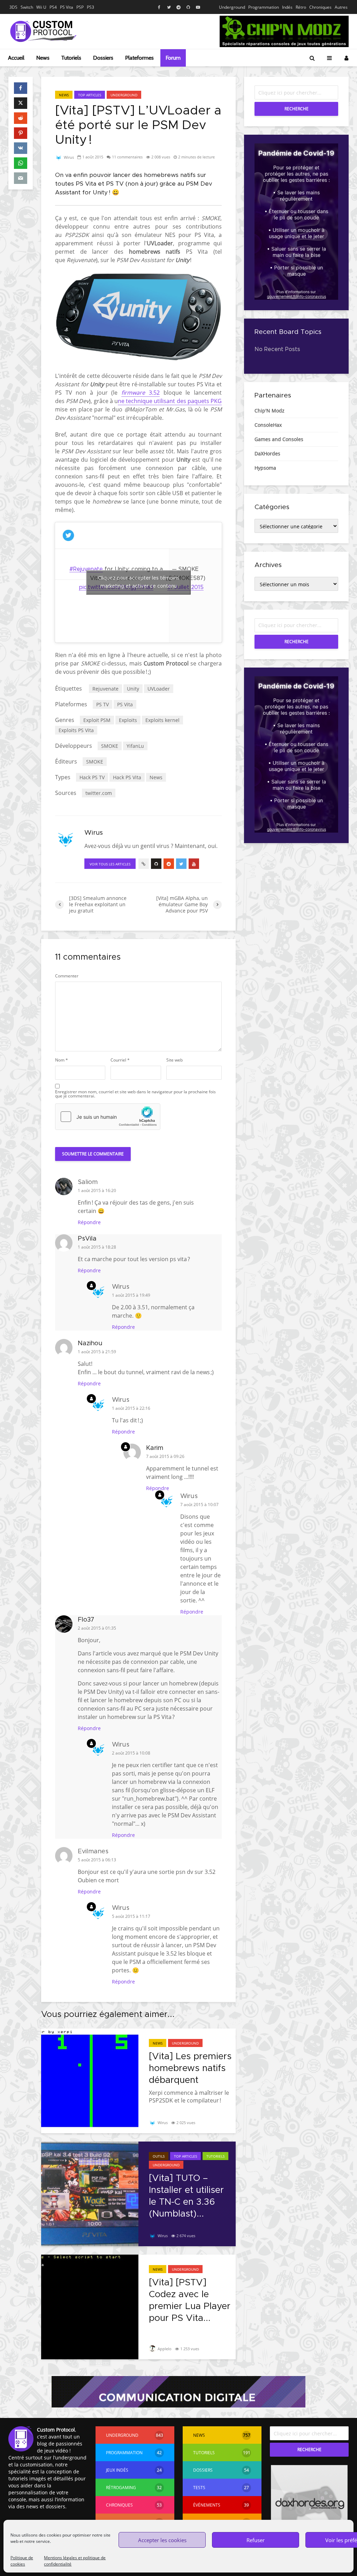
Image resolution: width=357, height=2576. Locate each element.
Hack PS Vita (127, 777)
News (43, 58)
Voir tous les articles (110, 864)
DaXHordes (267, 453)
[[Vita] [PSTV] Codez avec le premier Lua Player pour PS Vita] (90, 2306)
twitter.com (99, 793)
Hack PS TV (92, 777)
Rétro (301, 7)
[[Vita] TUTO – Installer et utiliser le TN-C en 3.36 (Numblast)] (90, 2193)
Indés (287, 7)
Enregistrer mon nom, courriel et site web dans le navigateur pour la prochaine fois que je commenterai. (135, 1094)
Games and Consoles (279, 439)
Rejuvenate (105, 689)
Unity (133, 689)
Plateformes (139, 58)
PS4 (53, 7)
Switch (27, 7)
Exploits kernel (162, 720)
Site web (174, 1060)
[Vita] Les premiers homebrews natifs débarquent (190, 2068)
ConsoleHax (268, 425)
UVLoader (159, 689)
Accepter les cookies (162, 2540)
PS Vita (67, 7)
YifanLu (135, 746)
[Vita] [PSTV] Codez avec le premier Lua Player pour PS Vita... (190, 2300)
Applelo (164, 2349)
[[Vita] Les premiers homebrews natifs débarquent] (90, 2080)
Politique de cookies (22, 2561)
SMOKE (110, 746)
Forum (173, 58)
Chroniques (320, 7)
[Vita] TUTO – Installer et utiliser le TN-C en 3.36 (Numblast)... (186, 2196)
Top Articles (90, 95)
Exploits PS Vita (76, 730)
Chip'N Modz (269, 411)
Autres (341, 7)
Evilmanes (93, 1852)
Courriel (120, 1060)
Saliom (88, 1182)
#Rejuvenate (86, 569)
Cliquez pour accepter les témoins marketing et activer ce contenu (139, 582)
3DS (13, 7)
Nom (62, 1060)
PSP (80, 7)
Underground (232, 7)
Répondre (89, 1222)
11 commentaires (127, 157)
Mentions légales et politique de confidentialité (75, 2561)
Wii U (41, 7)
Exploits (128, 720)
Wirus (68, 157)
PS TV (102, 704)
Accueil (16, 58)
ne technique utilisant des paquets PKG (170, 401)
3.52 (140, 393)
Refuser (256, 2540)
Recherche (297, 109)
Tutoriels (71, 58)
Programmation (264, 7)
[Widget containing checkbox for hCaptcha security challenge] (108, 1117)
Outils (159, 2156)
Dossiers (103, 58)
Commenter (67, 976)
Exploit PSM (97, 720)
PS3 (90, 7)
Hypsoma (265, 468)
